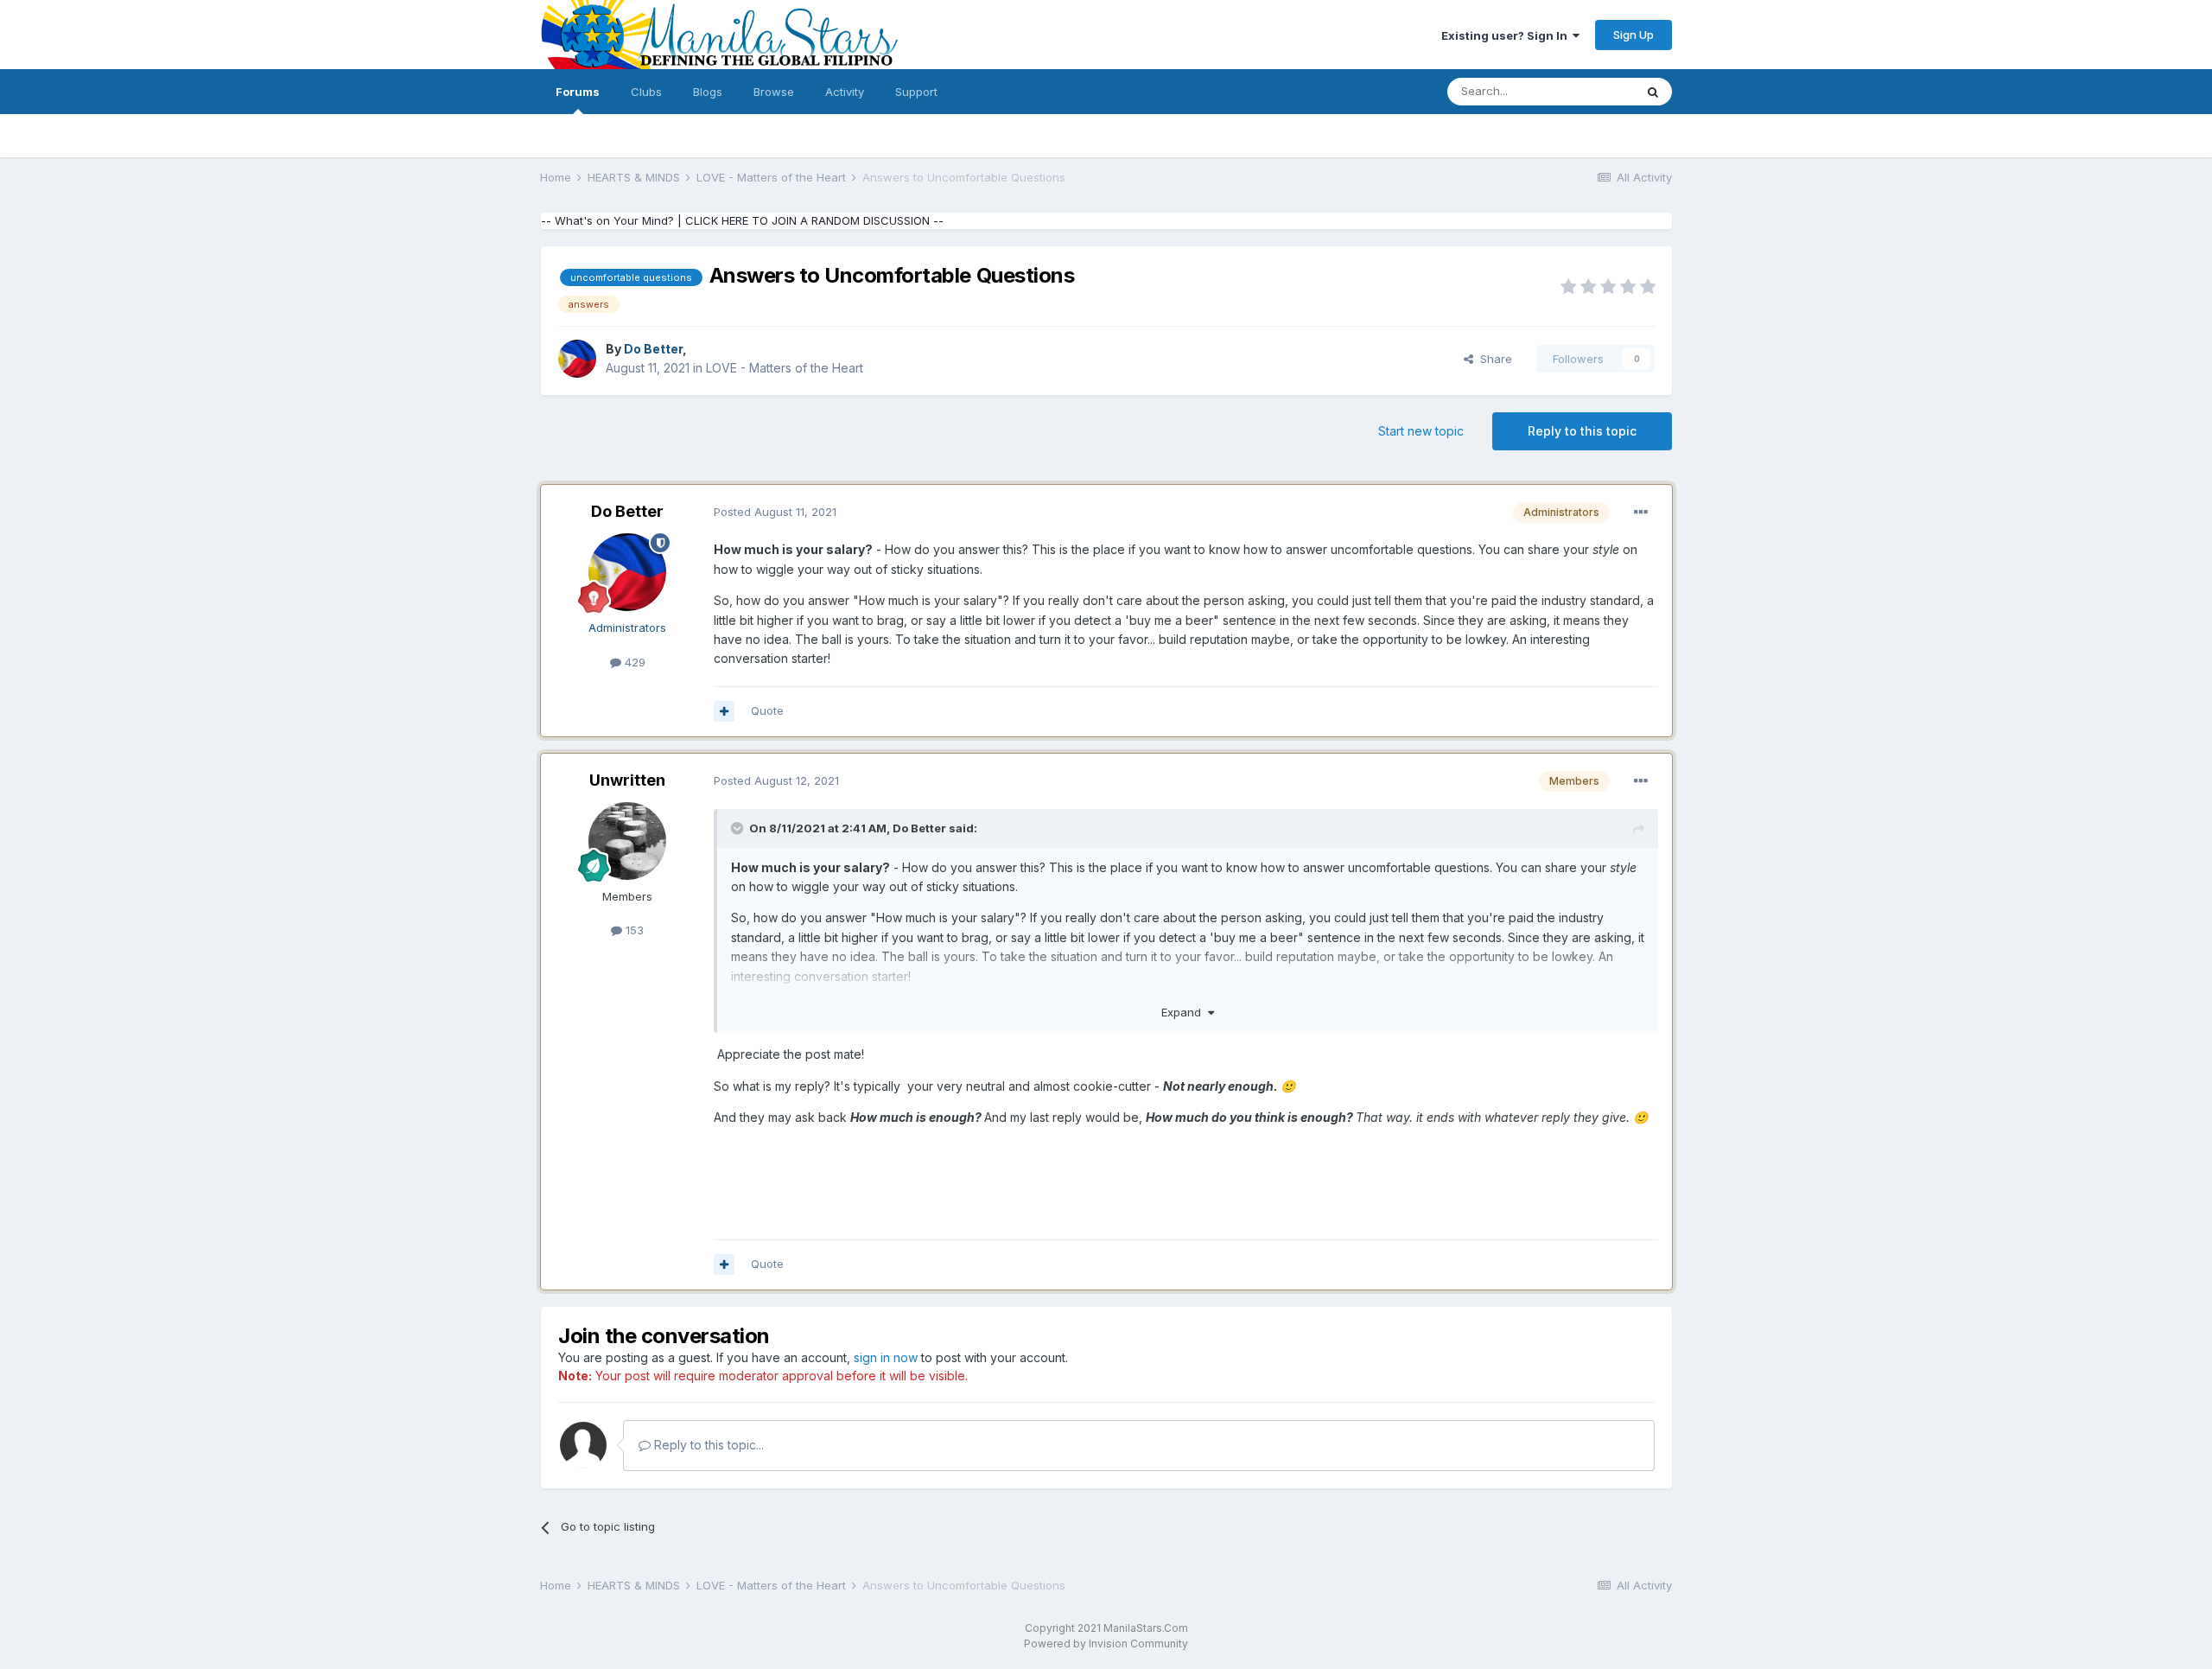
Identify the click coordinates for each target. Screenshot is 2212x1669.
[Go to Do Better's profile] (577, 359)
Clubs (646, 92)
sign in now (886, 1357)
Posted (775, 512)
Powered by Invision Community (1106, 1644)
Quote (767, 710)
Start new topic (1421, 431)
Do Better (627, 511)
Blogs (708, 92)
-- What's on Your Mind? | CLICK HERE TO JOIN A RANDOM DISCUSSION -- (742, 220)
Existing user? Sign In (1507, 35)
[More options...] (1641, 513)
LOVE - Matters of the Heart (785, 368)
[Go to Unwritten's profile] (627, 841)
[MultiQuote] (724, 711)
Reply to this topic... (707, 1445)
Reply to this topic (1582, 431)
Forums (578, 92)
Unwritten (627, 780)
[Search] (1653, 92)
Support (916, 92)
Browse (774, 92)
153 (633, 930)
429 (633, 662)
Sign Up (1634, 35)
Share (1493, 359)
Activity (845, 92)
